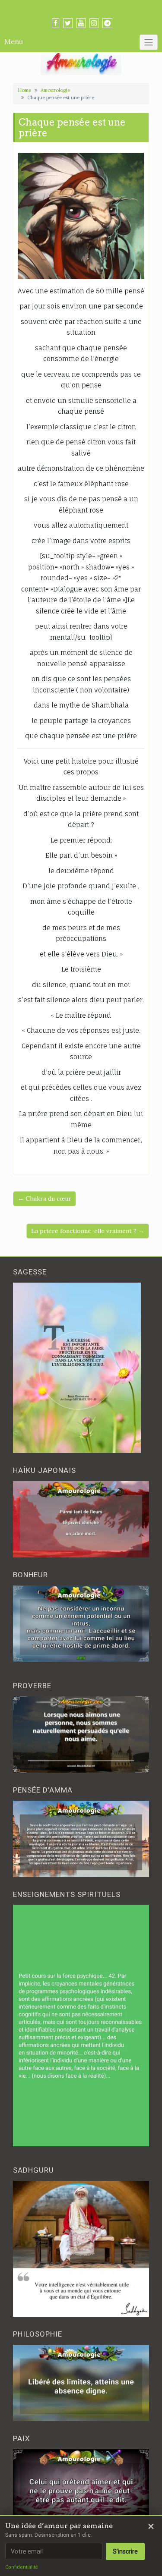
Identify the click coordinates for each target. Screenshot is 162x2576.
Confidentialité (22, 2567)
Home (24, 90)
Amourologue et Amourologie (81, 9)
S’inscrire (125, 2551)
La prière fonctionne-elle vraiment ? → (88, 1231)
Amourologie (55, 90)
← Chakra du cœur (44, 1198)
